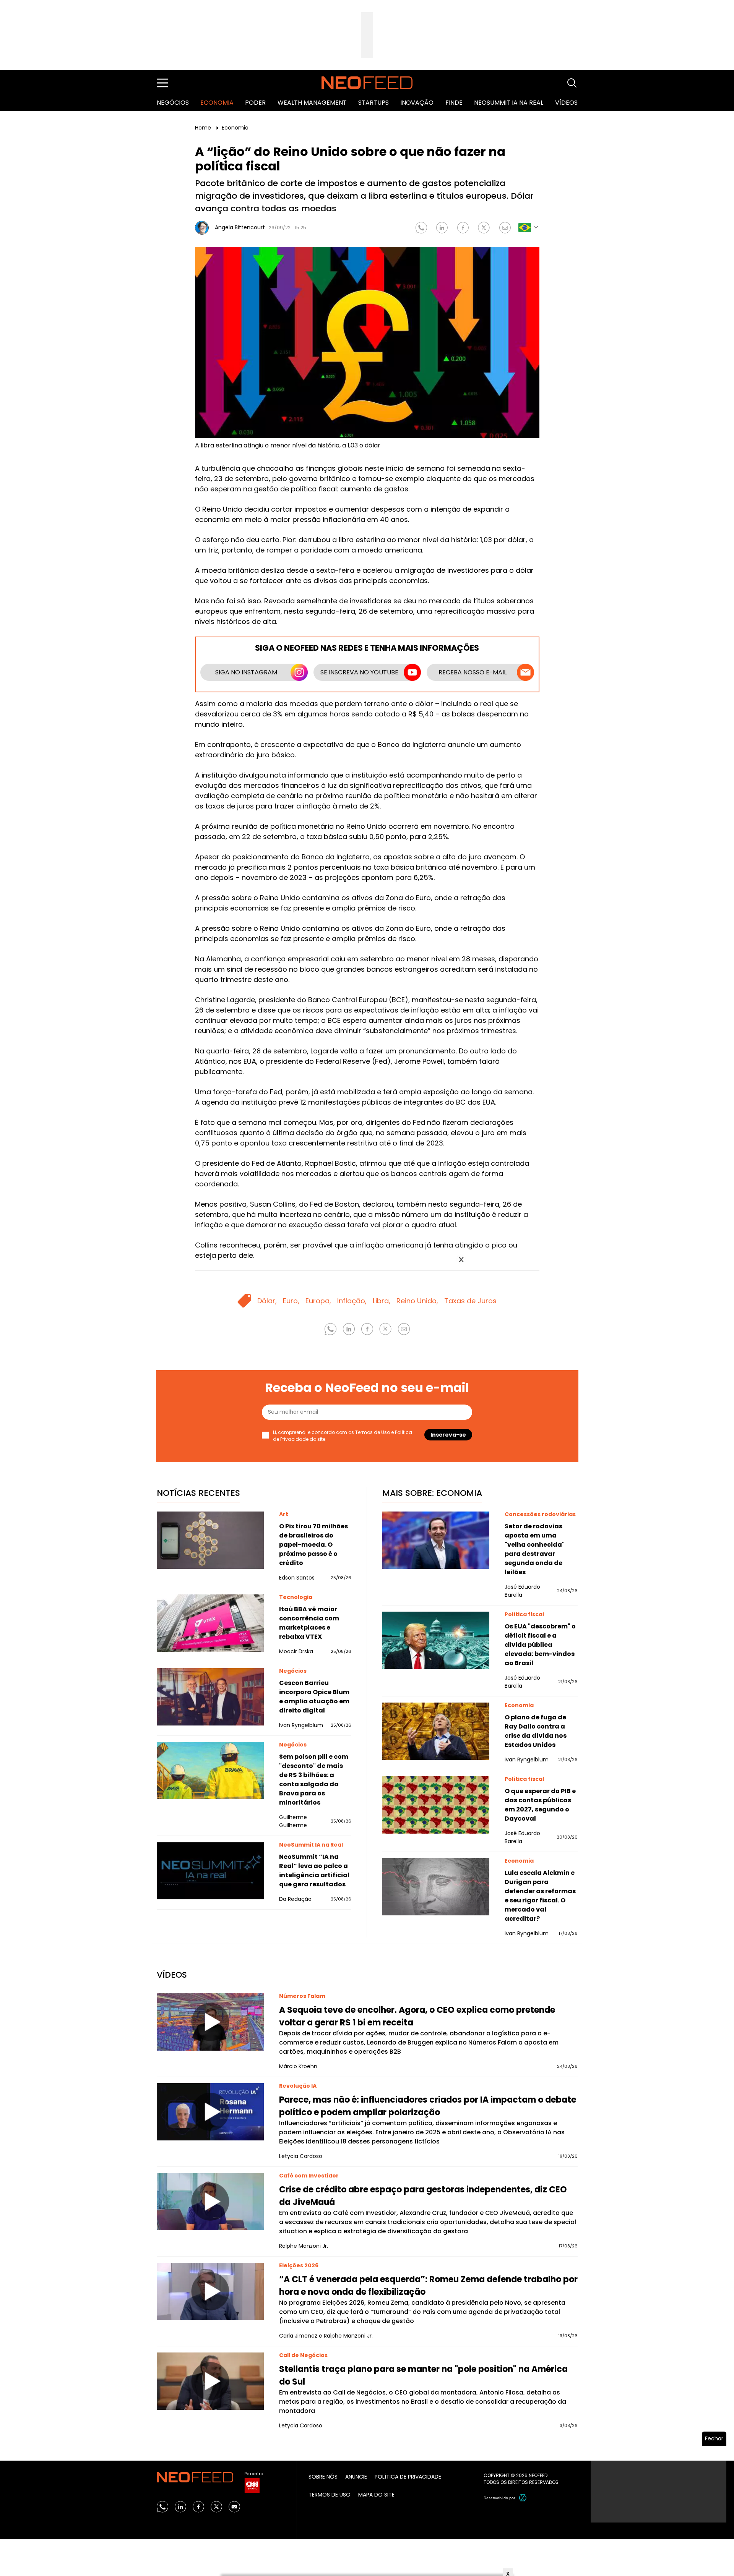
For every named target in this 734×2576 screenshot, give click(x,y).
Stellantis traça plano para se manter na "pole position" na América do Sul (423, 2375)
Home (204, 128)
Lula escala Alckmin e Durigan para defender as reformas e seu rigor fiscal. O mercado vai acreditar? (540, 1896)
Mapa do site (376, 2495)
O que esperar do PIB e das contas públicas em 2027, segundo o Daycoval (540, 1805)
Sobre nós (323, 2477)
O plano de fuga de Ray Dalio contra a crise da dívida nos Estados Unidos (536, 1731)
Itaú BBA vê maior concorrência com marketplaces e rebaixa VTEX (309, 1623)
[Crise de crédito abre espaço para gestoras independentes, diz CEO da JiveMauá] (210, 2202)
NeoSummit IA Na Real (509, 103)
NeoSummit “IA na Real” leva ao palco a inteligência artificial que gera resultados (314, 1870)
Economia (217, 103)
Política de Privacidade (408, 2477)
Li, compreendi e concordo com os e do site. (343, 1436)
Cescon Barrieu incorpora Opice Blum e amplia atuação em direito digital (314, 1697)
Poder (255, 103)
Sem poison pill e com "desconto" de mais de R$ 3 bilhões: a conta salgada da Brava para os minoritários (314, 1780)
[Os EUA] (436, 1640)
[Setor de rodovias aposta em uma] (436, 1540)
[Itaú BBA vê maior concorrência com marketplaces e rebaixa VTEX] (210, 1623)
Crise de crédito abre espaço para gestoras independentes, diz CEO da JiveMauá (423, 2196)
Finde (454, 103)
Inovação (417, 103)
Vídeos (566, 103)
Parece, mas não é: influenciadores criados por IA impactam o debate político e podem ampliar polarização (428, 2106)
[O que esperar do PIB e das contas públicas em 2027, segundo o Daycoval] (436, 1805)
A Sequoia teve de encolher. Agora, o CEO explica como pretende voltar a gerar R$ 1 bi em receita (417, 2016)
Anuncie (356, 2477)
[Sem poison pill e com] (210, 1771)
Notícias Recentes (198, 1493)
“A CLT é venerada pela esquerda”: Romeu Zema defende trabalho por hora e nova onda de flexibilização (428, 2286)
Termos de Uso (373, 1432)
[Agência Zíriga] (523, 2498)
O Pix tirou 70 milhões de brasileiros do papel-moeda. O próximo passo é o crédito (313, 1545)
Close (461, 1260)
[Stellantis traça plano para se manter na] (210, 2381)
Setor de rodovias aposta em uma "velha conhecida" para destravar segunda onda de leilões (535, 1549)
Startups (373, 103)
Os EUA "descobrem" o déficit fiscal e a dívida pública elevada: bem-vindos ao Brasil (540, 1645)
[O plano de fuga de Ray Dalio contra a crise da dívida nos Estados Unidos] (436, 1731)
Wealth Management (312, 103)
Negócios (173, 103)
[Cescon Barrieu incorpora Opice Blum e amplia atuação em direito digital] (210, 1697)
